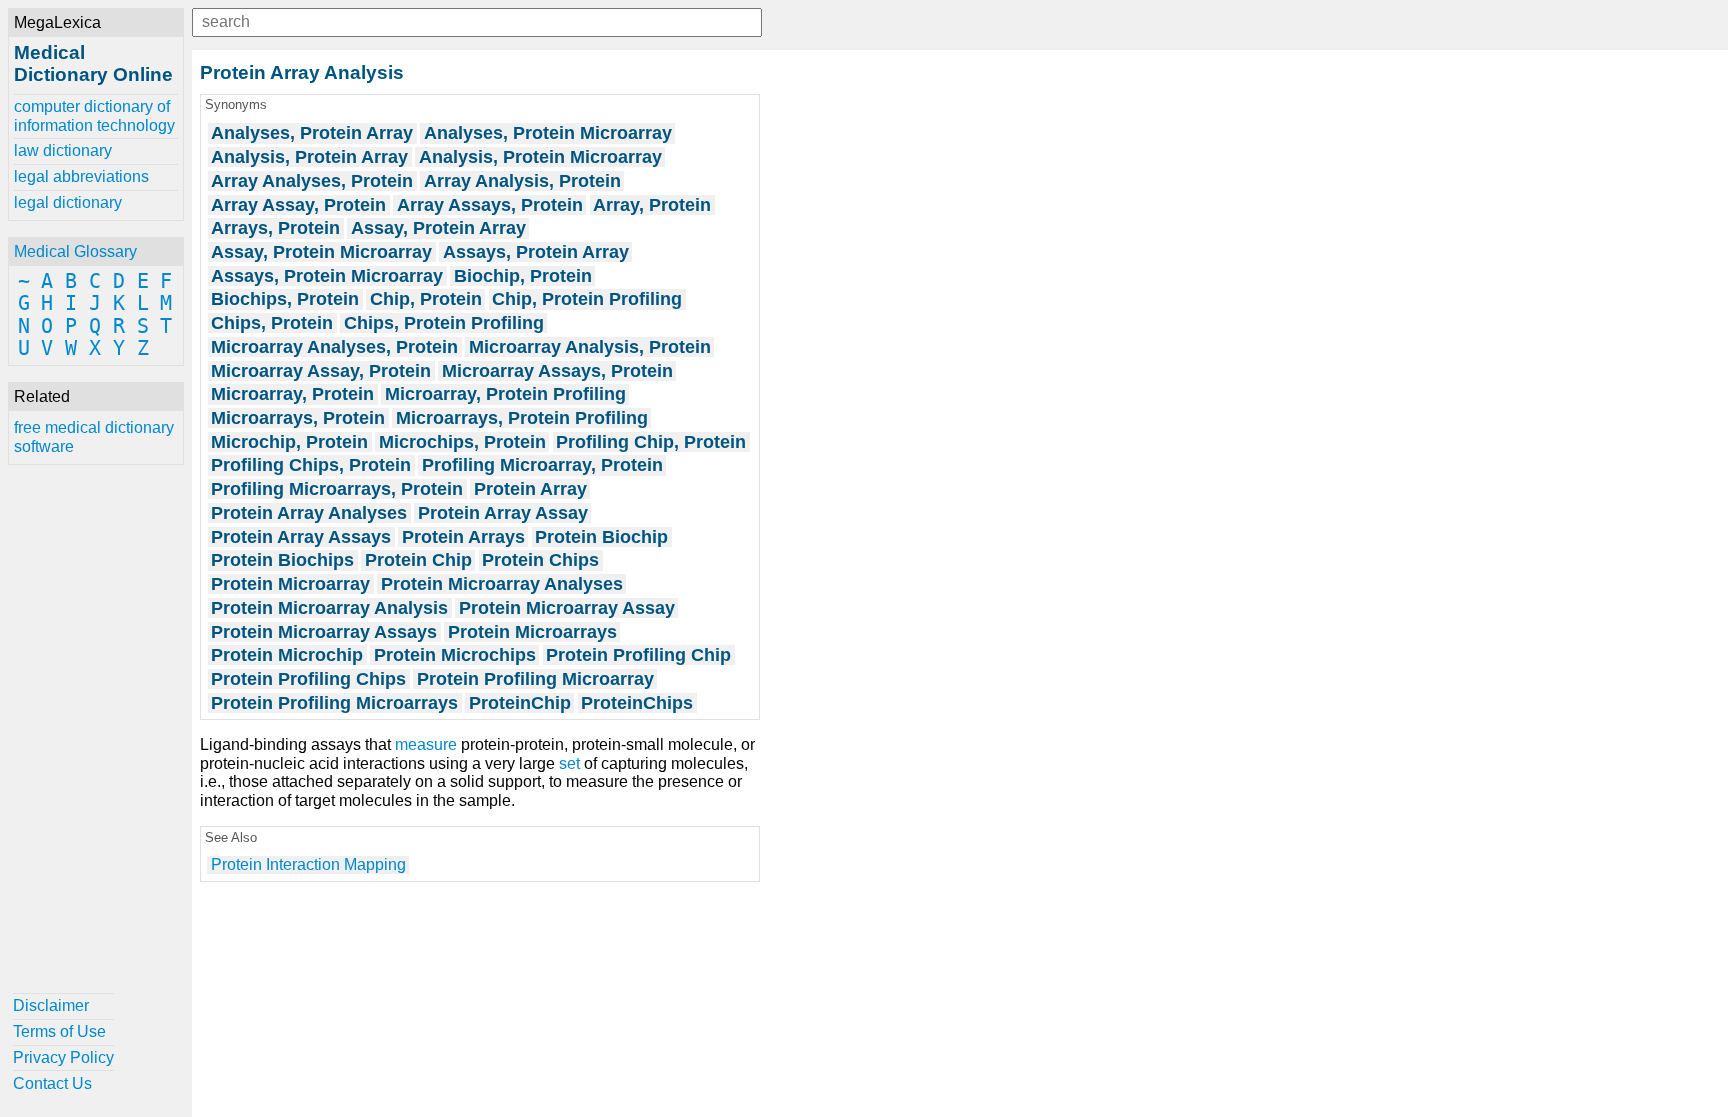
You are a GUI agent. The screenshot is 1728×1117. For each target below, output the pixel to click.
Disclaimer (51, 1005)
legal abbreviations (81, 176)
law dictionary (63, 150)
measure (426, 744)
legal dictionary (68, 202)
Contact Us (52, 1083)
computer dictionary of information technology (94, 115)
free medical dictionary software (94, 436)
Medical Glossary (75, 251)
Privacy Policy (63, 1057)
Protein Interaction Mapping (308, 864)
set (569, 763)
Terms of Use (59, 1031)
